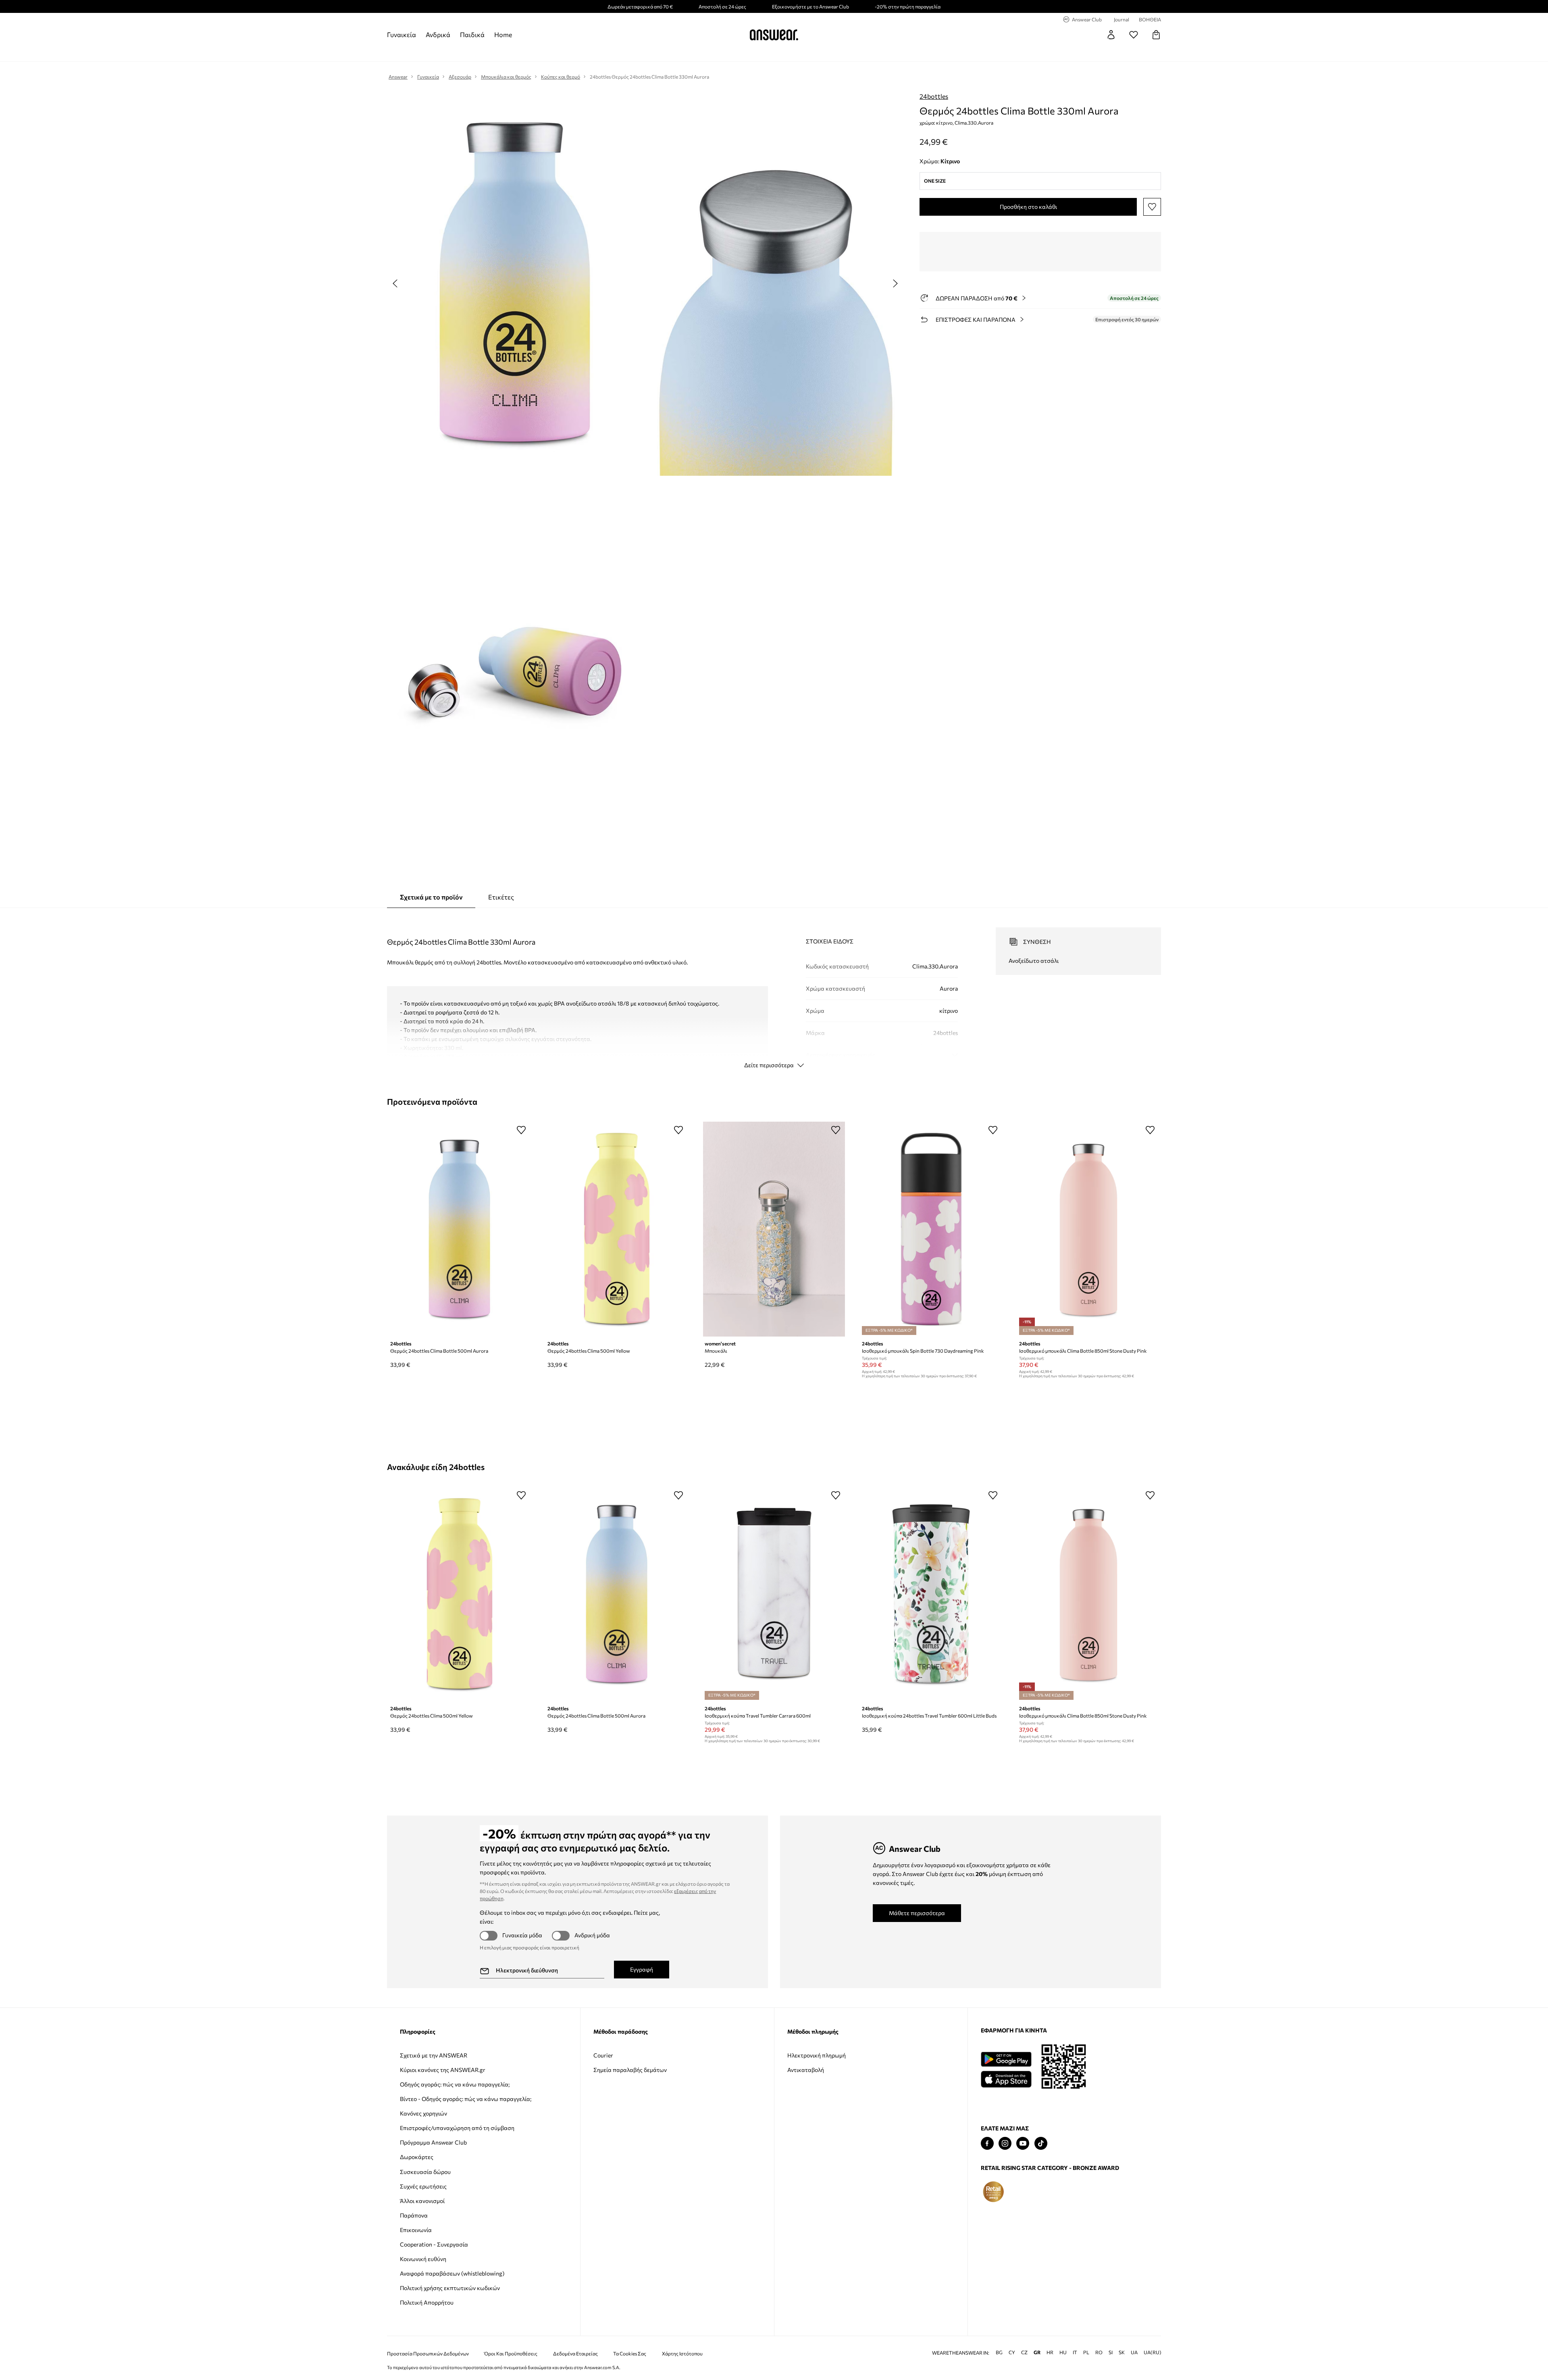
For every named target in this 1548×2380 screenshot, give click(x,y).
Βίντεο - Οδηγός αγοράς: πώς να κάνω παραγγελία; (466, 2099)
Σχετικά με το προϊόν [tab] (431, 897)
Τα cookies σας (630, 2354)
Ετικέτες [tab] (501, 897)
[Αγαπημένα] (1134, 35)
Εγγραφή (642, 1969)
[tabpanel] (774, 991)
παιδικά (472, 34)
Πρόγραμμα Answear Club (433, 2142)
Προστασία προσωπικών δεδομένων (428, 2354)
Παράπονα (414, 2215)
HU (1063, 2352)
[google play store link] (1006, 2059)
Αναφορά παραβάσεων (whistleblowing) (452, 2273)
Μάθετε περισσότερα (917, 1913)
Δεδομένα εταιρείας (575, 2354)
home (503, 34)
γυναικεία (402, 34)
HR (1050, 2352)
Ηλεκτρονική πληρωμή (817, 2055)
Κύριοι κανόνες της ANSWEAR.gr (443, 2070)
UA (1134, 2352)
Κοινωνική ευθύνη (423, 2259)
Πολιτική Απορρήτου (427, 2302)
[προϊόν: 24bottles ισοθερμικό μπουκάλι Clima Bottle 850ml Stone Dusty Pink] (1088, 1229)
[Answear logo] (774, 35)
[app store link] (1006, 2078)
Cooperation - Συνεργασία (434, 2244)
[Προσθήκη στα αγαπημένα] (1152, 207)
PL (1086, 2352)
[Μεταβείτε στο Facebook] (987, 2144)
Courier (603, 2055)
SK (1122, 2352)
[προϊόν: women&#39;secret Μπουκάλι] (774, 1229)
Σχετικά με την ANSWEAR (434, 2055)
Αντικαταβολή (806, 2070)
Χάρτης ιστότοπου (682, 2354)
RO (1099, 2352)
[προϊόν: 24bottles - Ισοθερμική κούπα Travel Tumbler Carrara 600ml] (774, 1594)
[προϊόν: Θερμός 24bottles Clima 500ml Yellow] (617, 1229)
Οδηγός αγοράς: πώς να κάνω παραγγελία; (455, 2084)
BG (999, 2352)
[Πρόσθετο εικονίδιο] (993, 2192)
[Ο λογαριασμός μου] (1111, 35)
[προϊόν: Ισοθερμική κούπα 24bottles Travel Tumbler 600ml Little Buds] (931, 1594)
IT (1075, 2352)
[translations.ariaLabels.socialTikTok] (1041, 2144)
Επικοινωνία (416, 2230)
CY (1012, 2352)
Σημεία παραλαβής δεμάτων (630, 2070)
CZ (1024, 2352)
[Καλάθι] (1156, 35)
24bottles (934, 96)
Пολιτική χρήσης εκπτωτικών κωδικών (450, 2288)
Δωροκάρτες (417, 2157)
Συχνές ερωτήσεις (423, 2186)
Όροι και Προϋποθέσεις (511, 2354)
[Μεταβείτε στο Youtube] (1023, 2144)
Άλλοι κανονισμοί (422, 2201)
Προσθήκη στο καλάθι (1028, 207)
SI (1111, 2352)
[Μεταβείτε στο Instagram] (1005, 2144)
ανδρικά (438, 34)
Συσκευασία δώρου (425, 2172)
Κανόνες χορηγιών (423, 2113)
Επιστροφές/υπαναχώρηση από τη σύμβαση (457, 2128)
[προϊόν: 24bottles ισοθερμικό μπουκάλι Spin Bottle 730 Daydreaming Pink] (931, 1229)
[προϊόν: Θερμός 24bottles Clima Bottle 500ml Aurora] (460, 1229)
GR (1037, 2352)
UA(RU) (1153, 2352)
